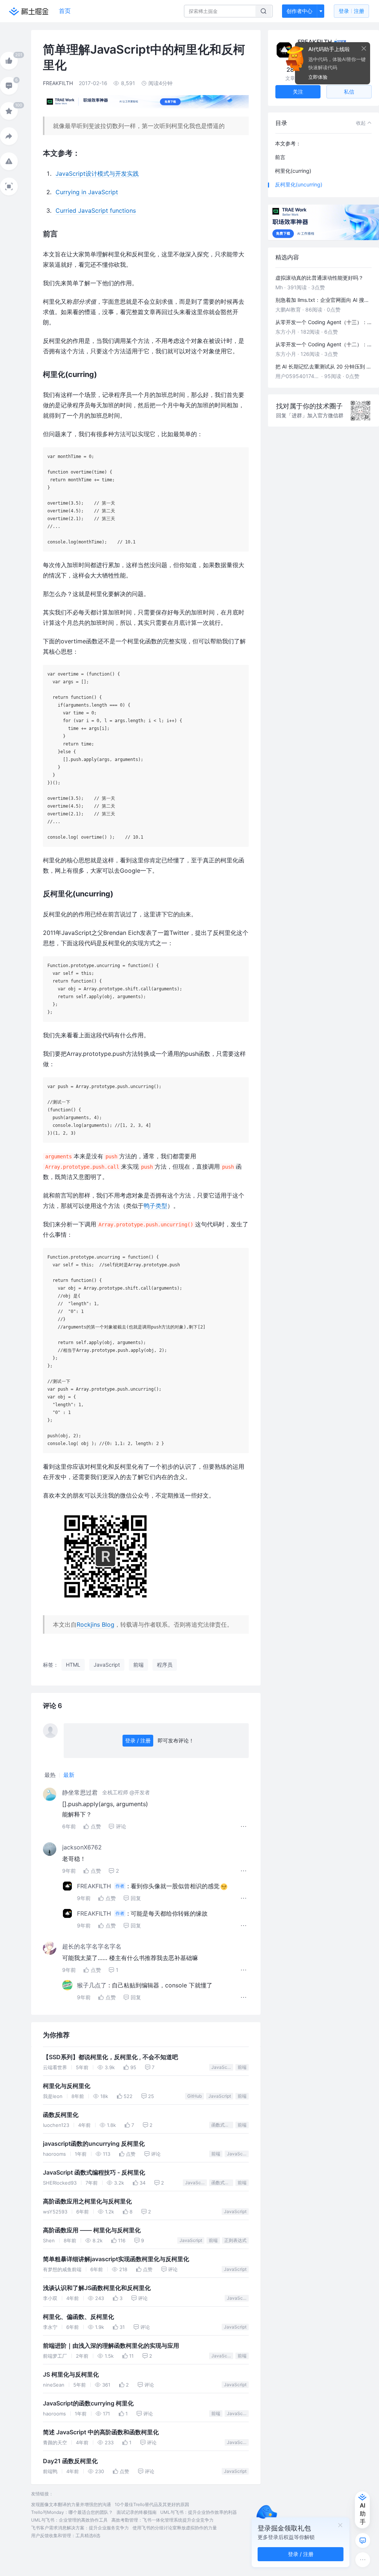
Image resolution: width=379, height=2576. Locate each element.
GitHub (194, 2096)
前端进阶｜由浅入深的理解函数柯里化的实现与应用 (111, 2346)
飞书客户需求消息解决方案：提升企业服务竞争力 (80, 2528)
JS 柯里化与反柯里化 (71, 2375)
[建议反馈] (363, 2540)
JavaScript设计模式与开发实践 (97, 174)
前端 (242, 2067)
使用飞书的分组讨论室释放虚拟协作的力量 (175, 2528)
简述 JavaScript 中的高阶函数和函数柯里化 (101, 2432)
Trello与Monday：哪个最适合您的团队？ (72, 2512)
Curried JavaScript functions (96, 211)
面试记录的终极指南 (137, 2512)
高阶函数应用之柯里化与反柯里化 (87, 2201)
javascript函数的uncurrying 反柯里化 (94, 2144)
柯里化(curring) (293, 171)
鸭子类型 (155, 1206)
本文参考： (288, 143)
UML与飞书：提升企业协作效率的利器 (199, 2512)
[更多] (363, 2560)
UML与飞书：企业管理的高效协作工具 (69, 2520)
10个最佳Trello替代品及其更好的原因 (152, 2504)
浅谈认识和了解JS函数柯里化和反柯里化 (97, 2288)
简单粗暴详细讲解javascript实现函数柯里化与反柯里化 (116, 2259)
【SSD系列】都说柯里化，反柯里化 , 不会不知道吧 (110, 2057)
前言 (280, 157)
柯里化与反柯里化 (67, 2086)
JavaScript (222, 2067)
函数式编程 (222, 2125)
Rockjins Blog (95, 1624)
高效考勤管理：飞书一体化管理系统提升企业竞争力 (162, 2520)
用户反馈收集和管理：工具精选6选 (66, 2535)
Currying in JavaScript (87, 192)
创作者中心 (299, 11)
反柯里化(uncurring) (299, 184)
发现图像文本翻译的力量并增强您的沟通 (71, 2504)
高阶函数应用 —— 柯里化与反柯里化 (92, 2230)
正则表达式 (235, 2240)
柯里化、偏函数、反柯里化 (78, 2317)
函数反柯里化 (61, 2115)
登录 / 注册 (138, 1740)
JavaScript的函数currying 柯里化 (88, 2403)
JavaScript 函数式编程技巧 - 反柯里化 (94, 2173)
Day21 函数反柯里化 (70, 2461)
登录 (351, 11)
